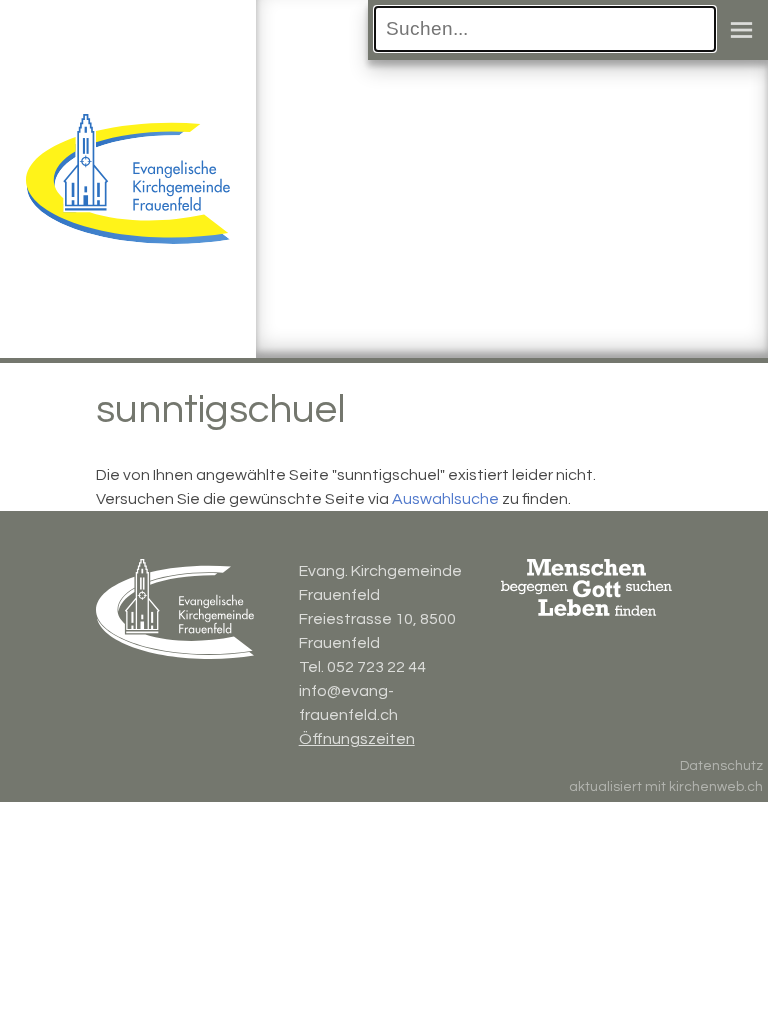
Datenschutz (721, 766)
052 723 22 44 (376, 667)
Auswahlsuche (445, 499)
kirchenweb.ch (716, 787)
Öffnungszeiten (357, 739)
